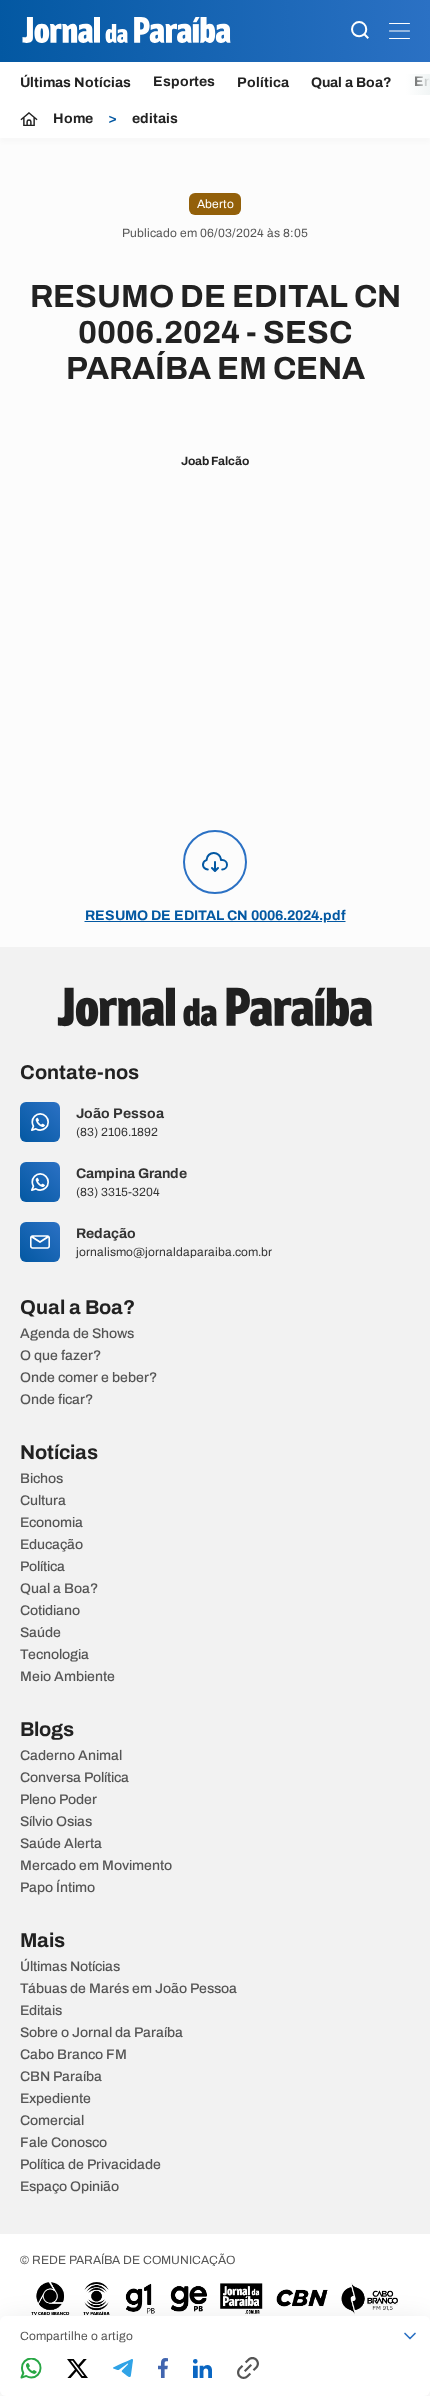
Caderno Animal (71, 1756)
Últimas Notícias (75, 82)
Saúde (40, 1633)
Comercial (52, 2121)
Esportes (184, 82)
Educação (51, 1545)
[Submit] (360, 31)
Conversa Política (74, 1778)
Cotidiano (50, 1611)
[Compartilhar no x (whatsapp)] (77, 2370)
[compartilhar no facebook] (163, 2369)
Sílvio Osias (56, 1822)
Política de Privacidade (90, 2165)
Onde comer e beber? (88, 1378)
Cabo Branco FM (73, 2055)
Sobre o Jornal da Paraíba (101, 2033)
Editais (41, 2011)
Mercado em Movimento (96, 1866)
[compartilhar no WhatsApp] (31, 2369)
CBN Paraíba (61, 2077)
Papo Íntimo (57, 1888)
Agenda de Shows (77, 1334)
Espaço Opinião (69, 2187)
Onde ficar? (56, 1400)
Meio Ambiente (67, 1677)
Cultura (43, 1501)
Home (73, 119)
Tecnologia (54, 1655)
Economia (51, 1523)
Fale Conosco (63, 2143)
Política (263, 82)
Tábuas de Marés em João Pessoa (128, 1989)
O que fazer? (60, 1356)
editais (155, 119)
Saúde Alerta (61, 1844)
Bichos (41, 1479)
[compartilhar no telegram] (123, 2369)
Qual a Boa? (351, 82)
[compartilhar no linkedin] (202, 2370)
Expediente (55, 2099)
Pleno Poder (58, 1800)
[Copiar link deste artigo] (248, 2369)
